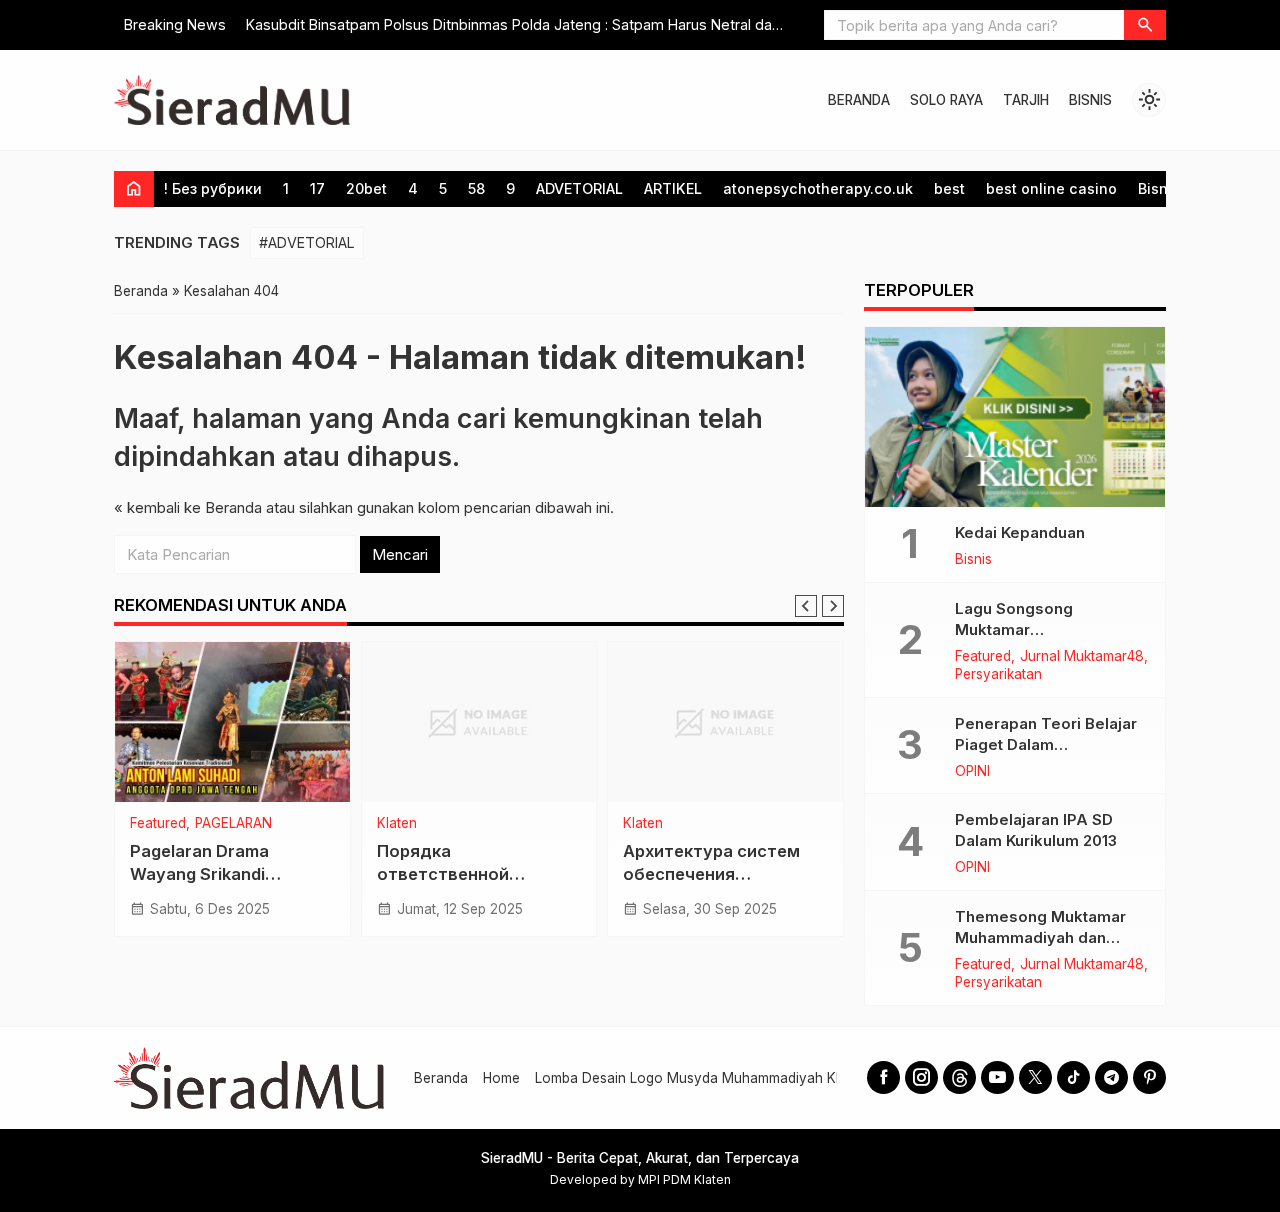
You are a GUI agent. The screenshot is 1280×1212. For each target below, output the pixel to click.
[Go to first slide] (833, 606)
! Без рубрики (213, 188)
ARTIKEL (673, 188)
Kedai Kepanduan (1020, 532)
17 (317, 188)
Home (501, 1078)
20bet (366, 188)
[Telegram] (1111, 1077)
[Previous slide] (806, 606)
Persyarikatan (998, 675)
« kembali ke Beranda (188, 507)
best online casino (1051, 188)
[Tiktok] (1073, 1077)
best (949, 188)
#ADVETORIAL (307, 242)
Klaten (397, 824)
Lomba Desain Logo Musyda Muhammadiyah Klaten (701, 1078)
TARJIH (1026, 100)
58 (476, 188)
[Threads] (959, 1077)
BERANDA (859, 100)
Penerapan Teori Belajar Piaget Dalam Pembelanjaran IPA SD (1046, 744)
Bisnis (1159, 188)
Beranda (441, 1078)
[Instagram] (921, 1077)
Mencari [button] (400, 554)
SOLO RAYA (946, 100)
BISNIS (1090, 100)
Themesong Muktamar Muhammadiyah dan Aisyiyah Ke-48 (1040, 937)
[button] (1145, 25)
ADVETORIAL (579, 188)
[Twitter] (1035, 1077)
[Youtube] (997, 1077)
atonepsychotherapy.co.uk (818, 188)
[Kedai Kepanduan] (1015, 417)
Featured (158, 824)
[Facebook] (883, 1077)
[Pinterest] (1149, 1077)
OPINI (972, 772)
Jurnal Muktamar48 (1082, 657)
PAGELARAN (233, 824)
